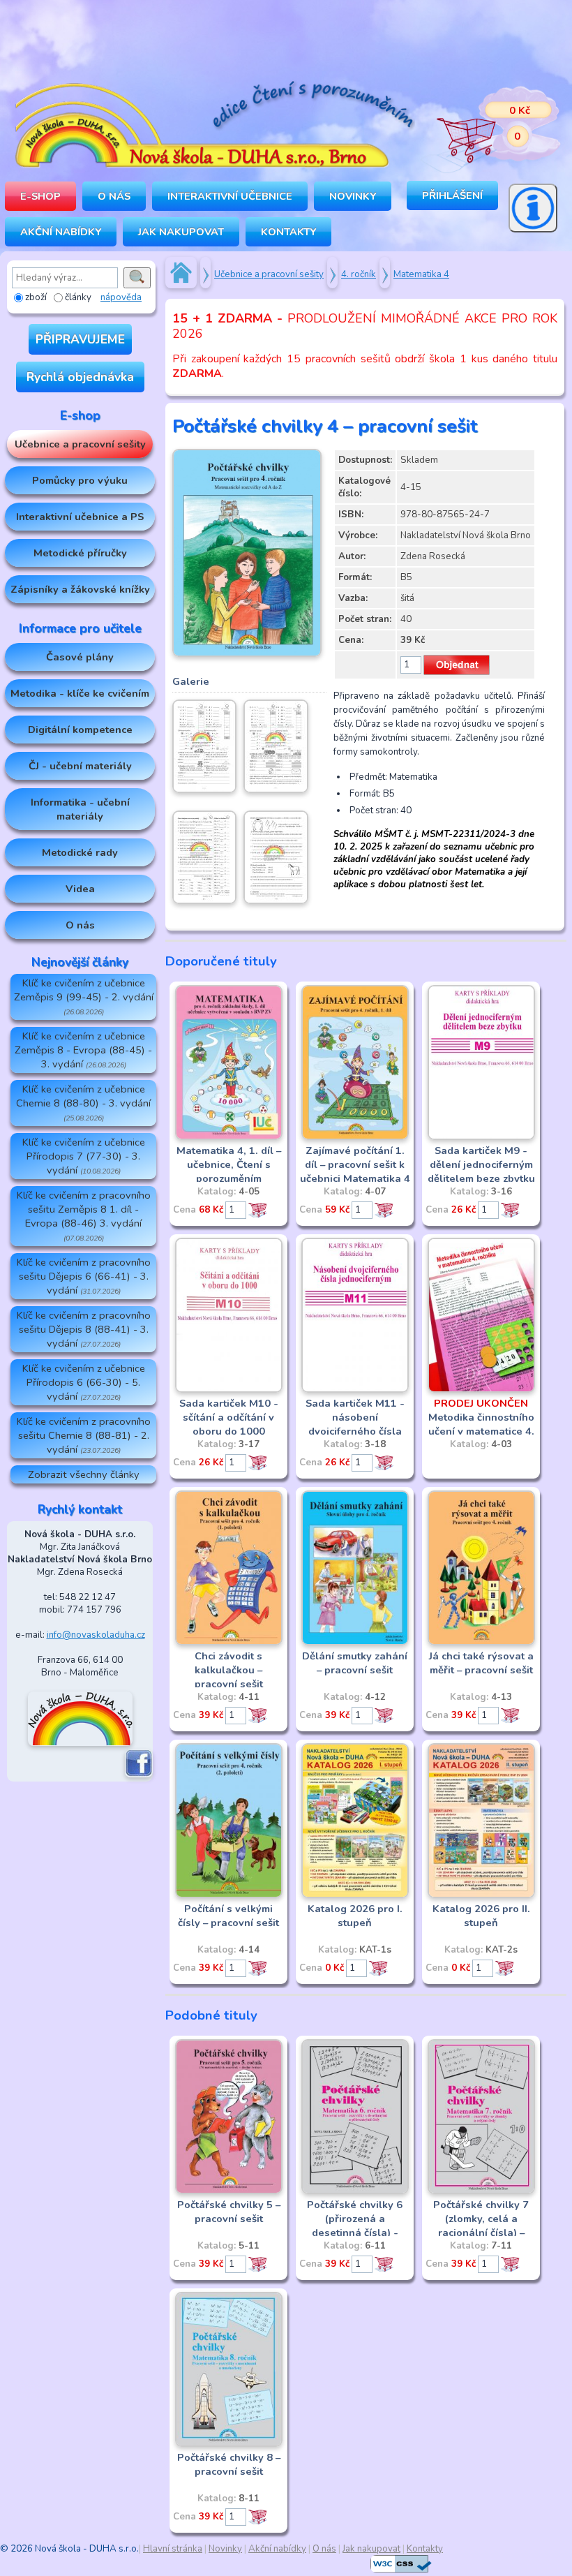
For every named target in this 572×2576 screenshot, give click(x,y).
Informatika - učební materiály (80, 809)
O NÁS (114, 196)
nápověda (121, 297)
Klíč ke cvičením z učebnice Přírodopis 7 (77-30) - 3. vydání (84, 1156)
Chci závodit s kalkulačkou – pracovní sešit (229, 1670)
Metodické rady (80, 852)
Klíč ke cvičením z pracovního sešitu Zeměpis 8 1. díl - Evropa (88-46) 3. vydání (84, 1216)
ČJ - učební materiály (80, 766)
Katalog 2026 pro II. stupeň (481, 1916)
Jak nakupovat (181, 232)
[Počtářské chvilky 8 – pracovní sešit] (229, 2444)
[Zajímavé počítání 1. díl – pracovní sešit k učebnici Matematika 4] (355, 1137)
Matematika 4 (421, 274)
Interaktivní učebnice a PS (80, 517)
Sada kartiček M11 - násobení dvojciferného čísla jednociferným (355, 1424)
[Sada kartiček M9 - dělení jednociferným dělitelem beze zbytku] (481, 1137)
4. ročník (359, 274)
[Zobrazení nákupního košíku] (488, 126)
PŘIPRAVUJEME (80, 339)
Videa (80, 889)
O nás (80, 925)
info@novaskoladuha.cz (96, 1635)
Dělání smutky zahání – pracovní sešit (355, 1663)
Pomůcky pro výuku (80, 480)
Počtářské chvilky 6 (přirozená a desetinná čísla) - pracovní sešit (355, 2226)
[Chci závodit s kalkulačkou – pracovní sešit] (229, 1643)
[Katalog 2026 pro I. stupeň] (355, 1895)
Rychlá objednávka (80, 377)
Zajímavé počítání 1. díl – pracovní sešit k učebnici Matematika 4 (355, 1164)
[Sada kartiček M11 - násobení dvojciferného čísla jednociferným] (355, 1390)
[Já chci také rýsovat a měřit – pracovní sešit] (481, 1643)
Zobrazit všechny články (84, 1474)
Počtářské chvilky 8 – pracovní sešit (229, 2464)
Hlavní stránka (173, 2549)
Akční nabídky (61, 232)
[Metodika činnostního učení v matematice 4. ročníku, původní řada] (481, 1390)
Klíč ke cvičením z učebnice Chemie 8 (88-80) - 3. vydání (83, 1103)
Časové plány (80, 657)
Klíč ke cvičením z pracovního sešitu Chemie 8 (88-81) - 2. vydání (84, 1435)
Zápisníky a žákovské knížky (80, 589)
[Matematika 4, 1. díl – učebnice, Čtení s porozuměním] (229, 1137)
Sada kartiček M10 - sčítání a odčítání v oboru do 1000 (229, 1417)
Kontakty (288, 232)
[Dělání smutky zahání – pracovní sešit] (355, 1643)
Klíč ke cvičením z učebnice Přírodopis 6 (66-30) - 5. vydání (84, 1382)
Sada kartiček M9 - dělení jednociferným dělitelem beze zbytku (481, 1164)
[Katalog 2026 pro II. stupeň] (481, 1895)
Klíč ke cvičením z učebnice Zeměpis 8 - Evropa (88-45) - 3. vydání (83, 1050)
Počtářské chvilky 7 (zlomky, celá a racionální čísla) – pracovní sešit (481, 2226)
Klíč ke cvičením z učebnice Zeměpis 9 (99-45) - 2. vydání (84, 997)
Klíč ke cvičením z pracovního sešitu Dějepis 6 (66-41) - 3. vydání (84, 1276)
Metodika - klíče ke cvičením (80, 693)
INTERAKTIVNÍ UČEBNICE (230, 196)
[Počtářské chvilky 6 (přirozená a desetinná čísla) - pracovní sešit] (355, 2191)
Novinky (353, 196)
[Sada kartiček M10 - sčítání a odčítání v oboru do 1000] (229, 1390)
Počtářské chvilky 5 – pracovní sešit (229, 2212)
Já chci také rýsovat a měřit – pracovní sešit (481, 1663)
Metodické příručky (80, 553)
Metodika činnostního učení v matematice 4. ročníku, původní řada (481, 1424)
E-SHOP (40, 196)
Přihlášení (452, 195)
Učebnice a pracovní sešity (80, 444)
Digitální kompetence (80, 730)
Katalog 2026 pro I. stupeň (355, 1916)
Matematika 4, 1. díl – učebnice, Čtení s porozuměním (229, 1164)
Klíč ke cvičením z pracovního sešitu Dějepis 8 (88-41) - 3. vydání (84, 1329)
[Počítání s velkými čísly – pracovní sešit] (229, 1895)
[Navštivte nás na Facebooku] (139, 1775)
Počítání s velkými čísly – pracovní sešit (228, 1916)
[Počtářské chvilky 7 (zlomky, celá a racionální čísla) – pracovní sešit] (481, 2191)
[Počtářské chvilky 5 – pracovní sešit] (229, 2191)
